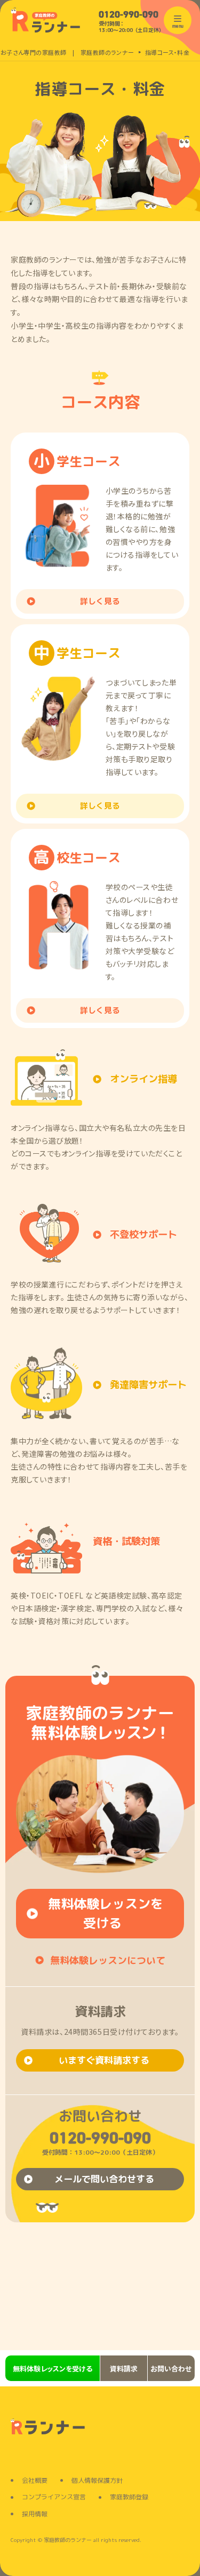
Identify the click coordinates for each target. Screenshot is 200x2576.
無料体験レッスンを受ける (53, 2369)
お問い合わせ (171, 2369)
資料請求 (124, 2369)
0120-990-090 (129, 15)
